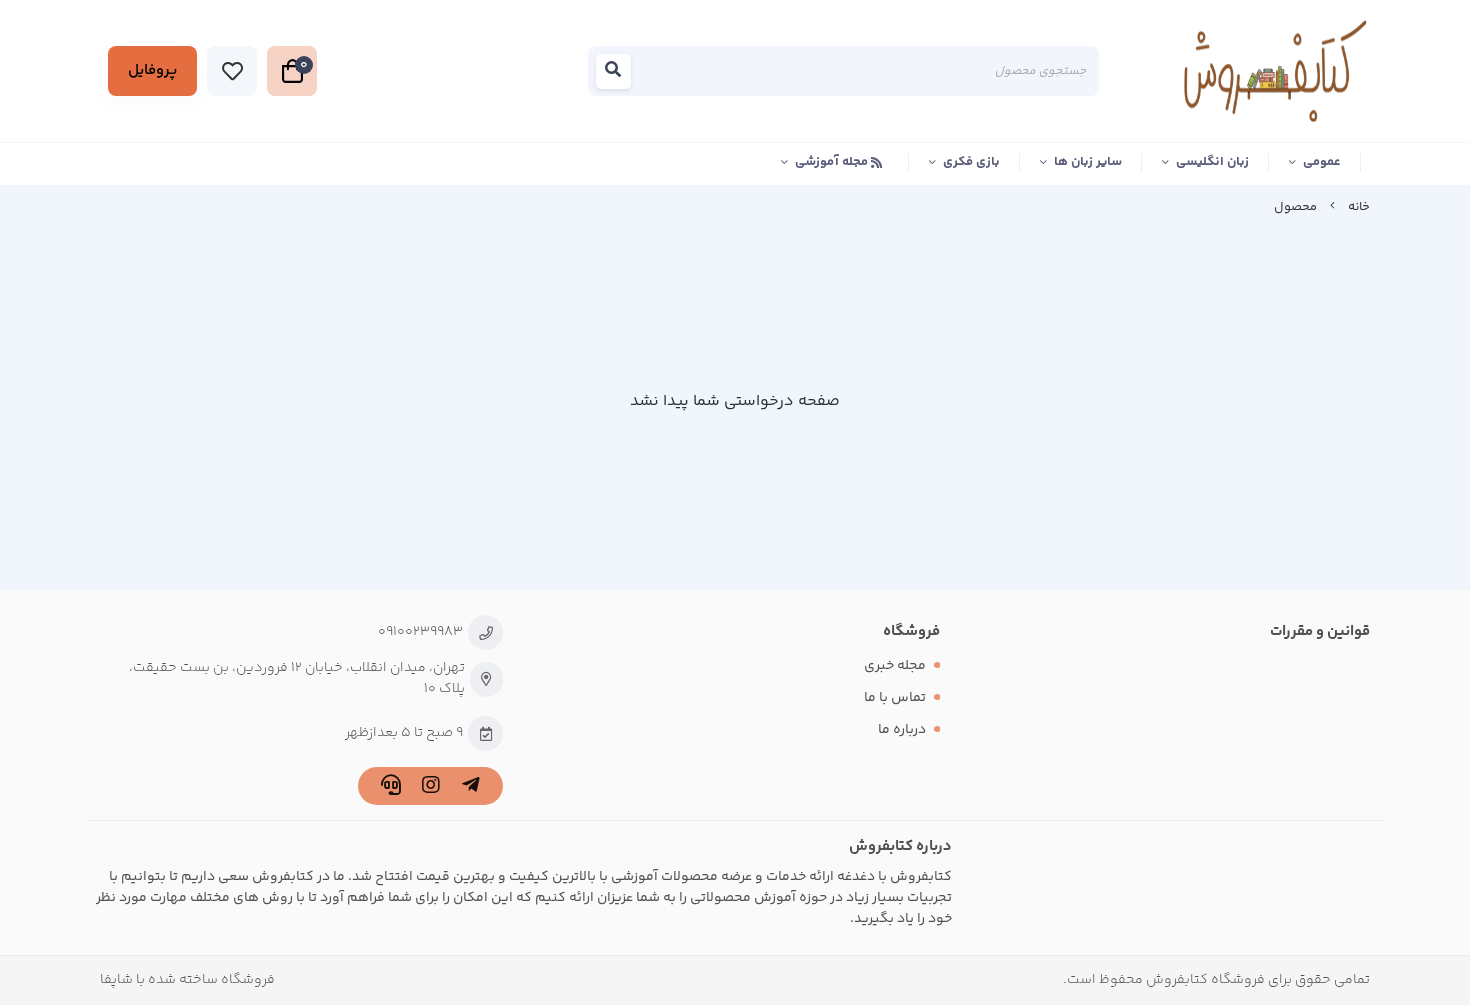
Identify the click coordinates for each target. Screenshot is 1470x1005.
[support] (390, 788)
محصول (1295, 207)
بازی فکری (971, 162)
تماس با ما (895, 698)
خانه (1359, 207)
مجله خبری (895, 666)
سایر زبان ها (1088, 162)
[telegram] (470, 788)
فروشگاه (911, 631)
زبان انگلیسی (1212, 162)
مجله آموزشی (833, 162)
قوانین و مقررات (1320, 631)
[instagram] (430, 788)
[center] (619, 74)
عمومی (1322, 162)
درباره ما (902, 730)
